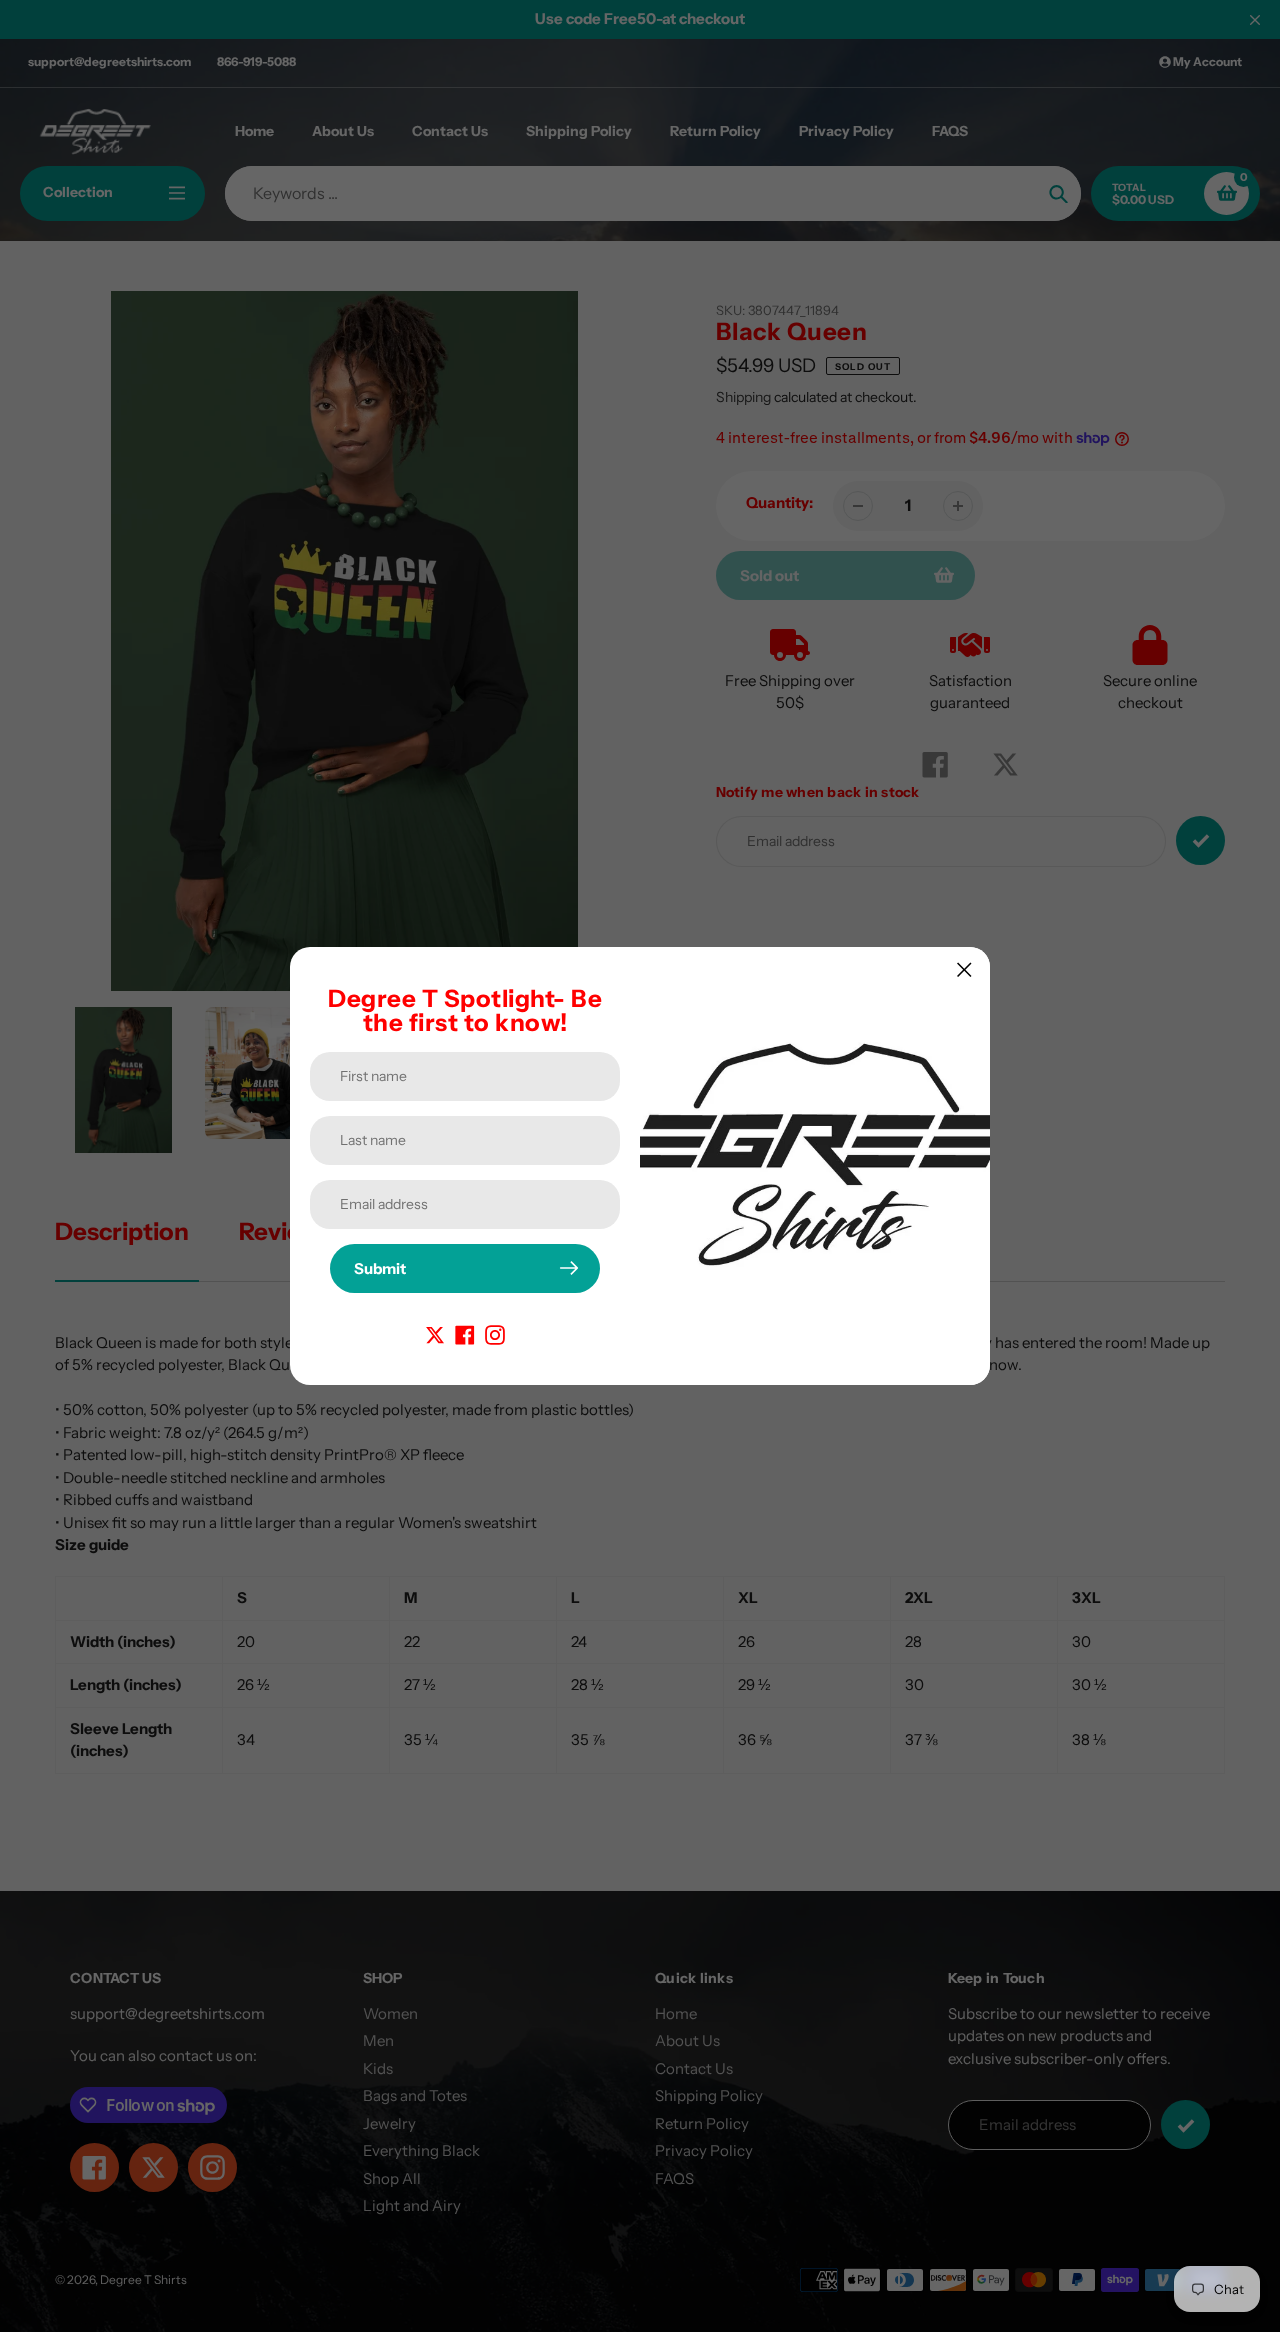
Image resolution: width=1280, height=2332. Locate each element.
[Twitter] (435, 1333)
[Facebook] (465, 1333)
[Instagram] (495, 1333)
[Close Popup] (964, 969)
